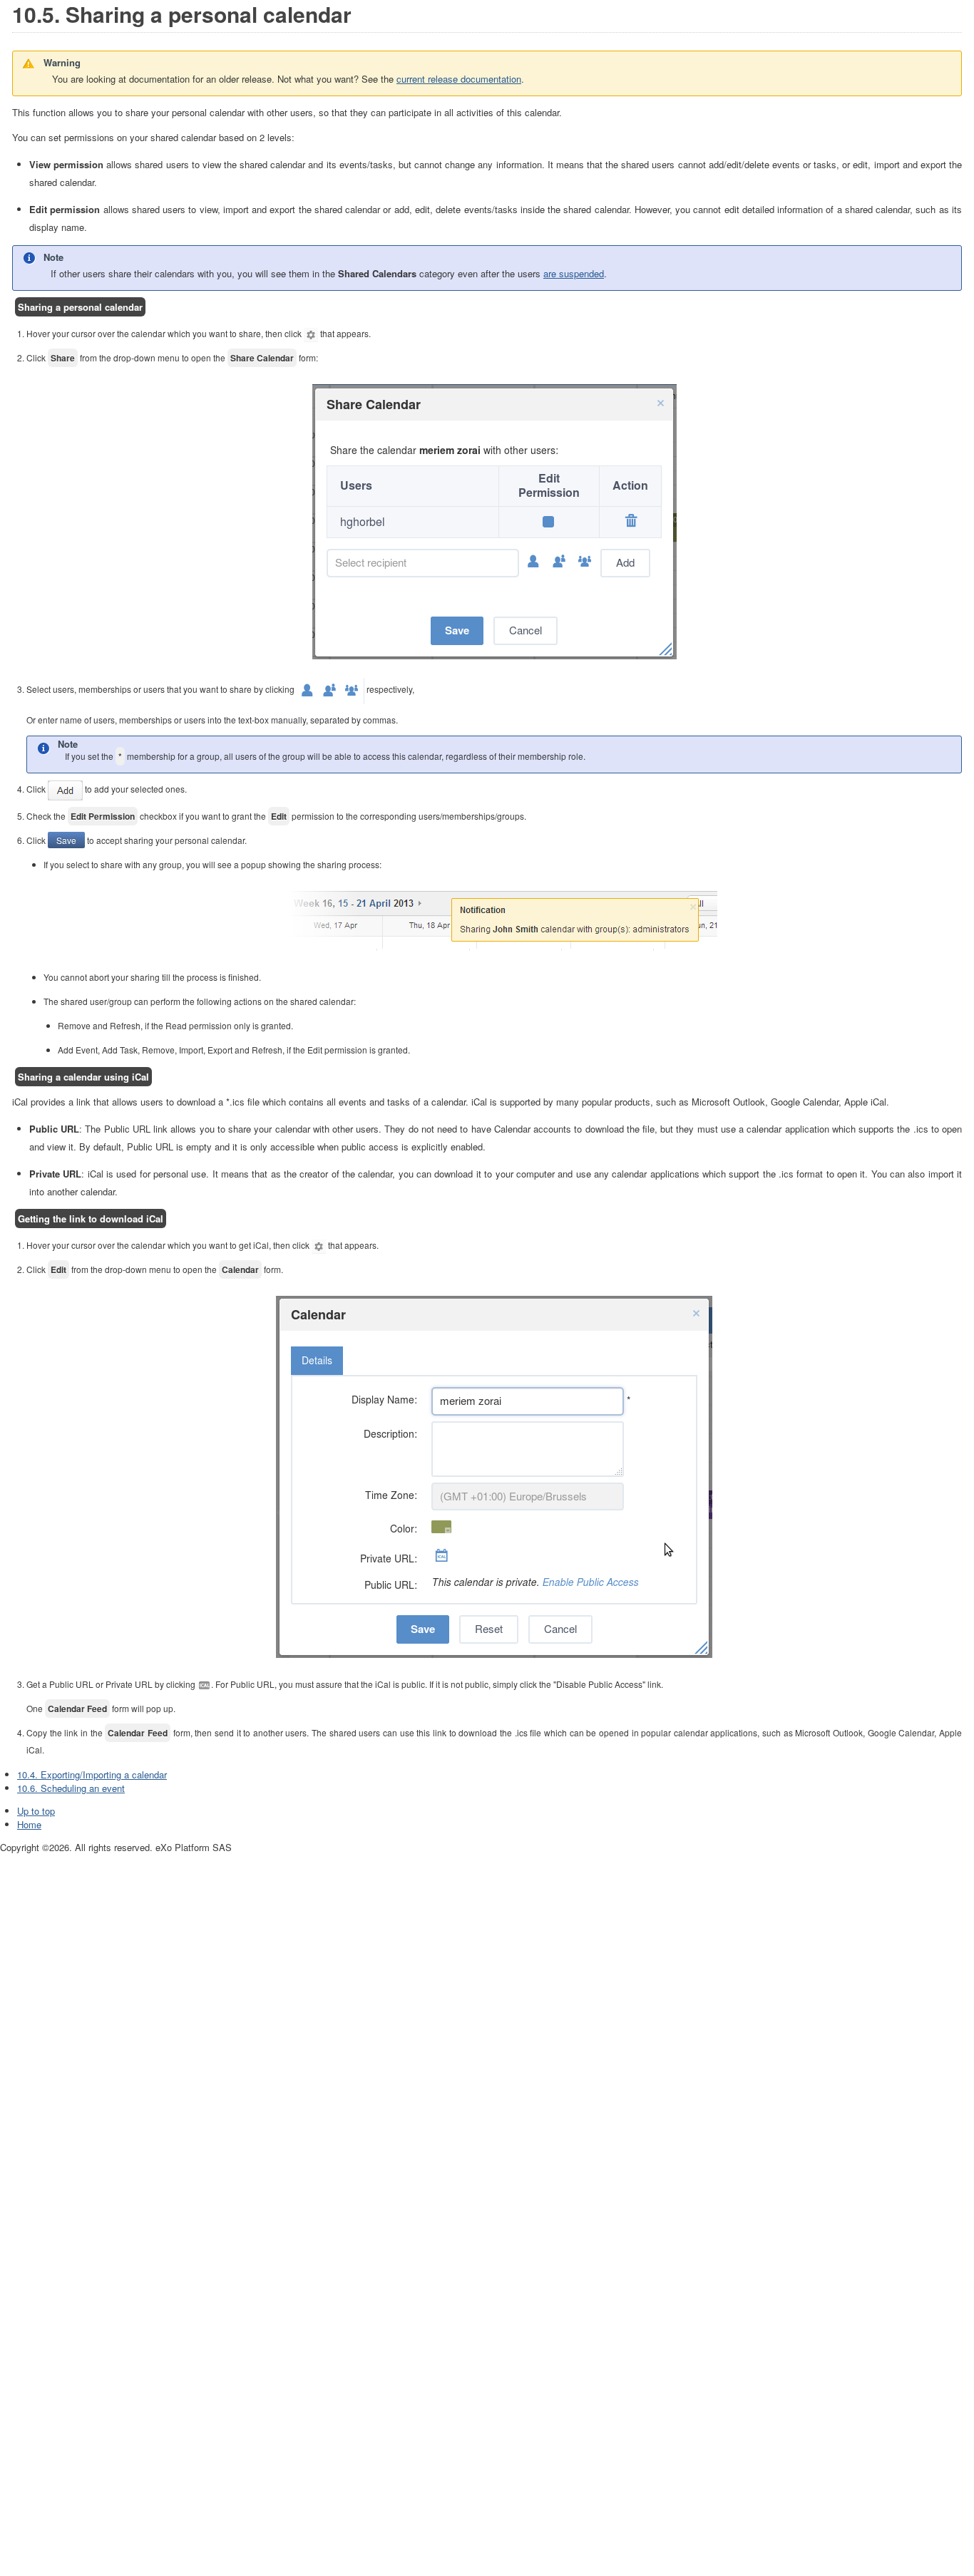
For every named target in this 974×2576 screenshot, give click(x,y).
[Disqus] (487, 2033)
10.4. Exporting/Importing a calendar (92, 1774)
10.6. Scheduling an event (71, 1788)
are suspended (574, 273)
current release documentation (459, 79)
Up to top (36, 1811)
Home (29, 1824)
